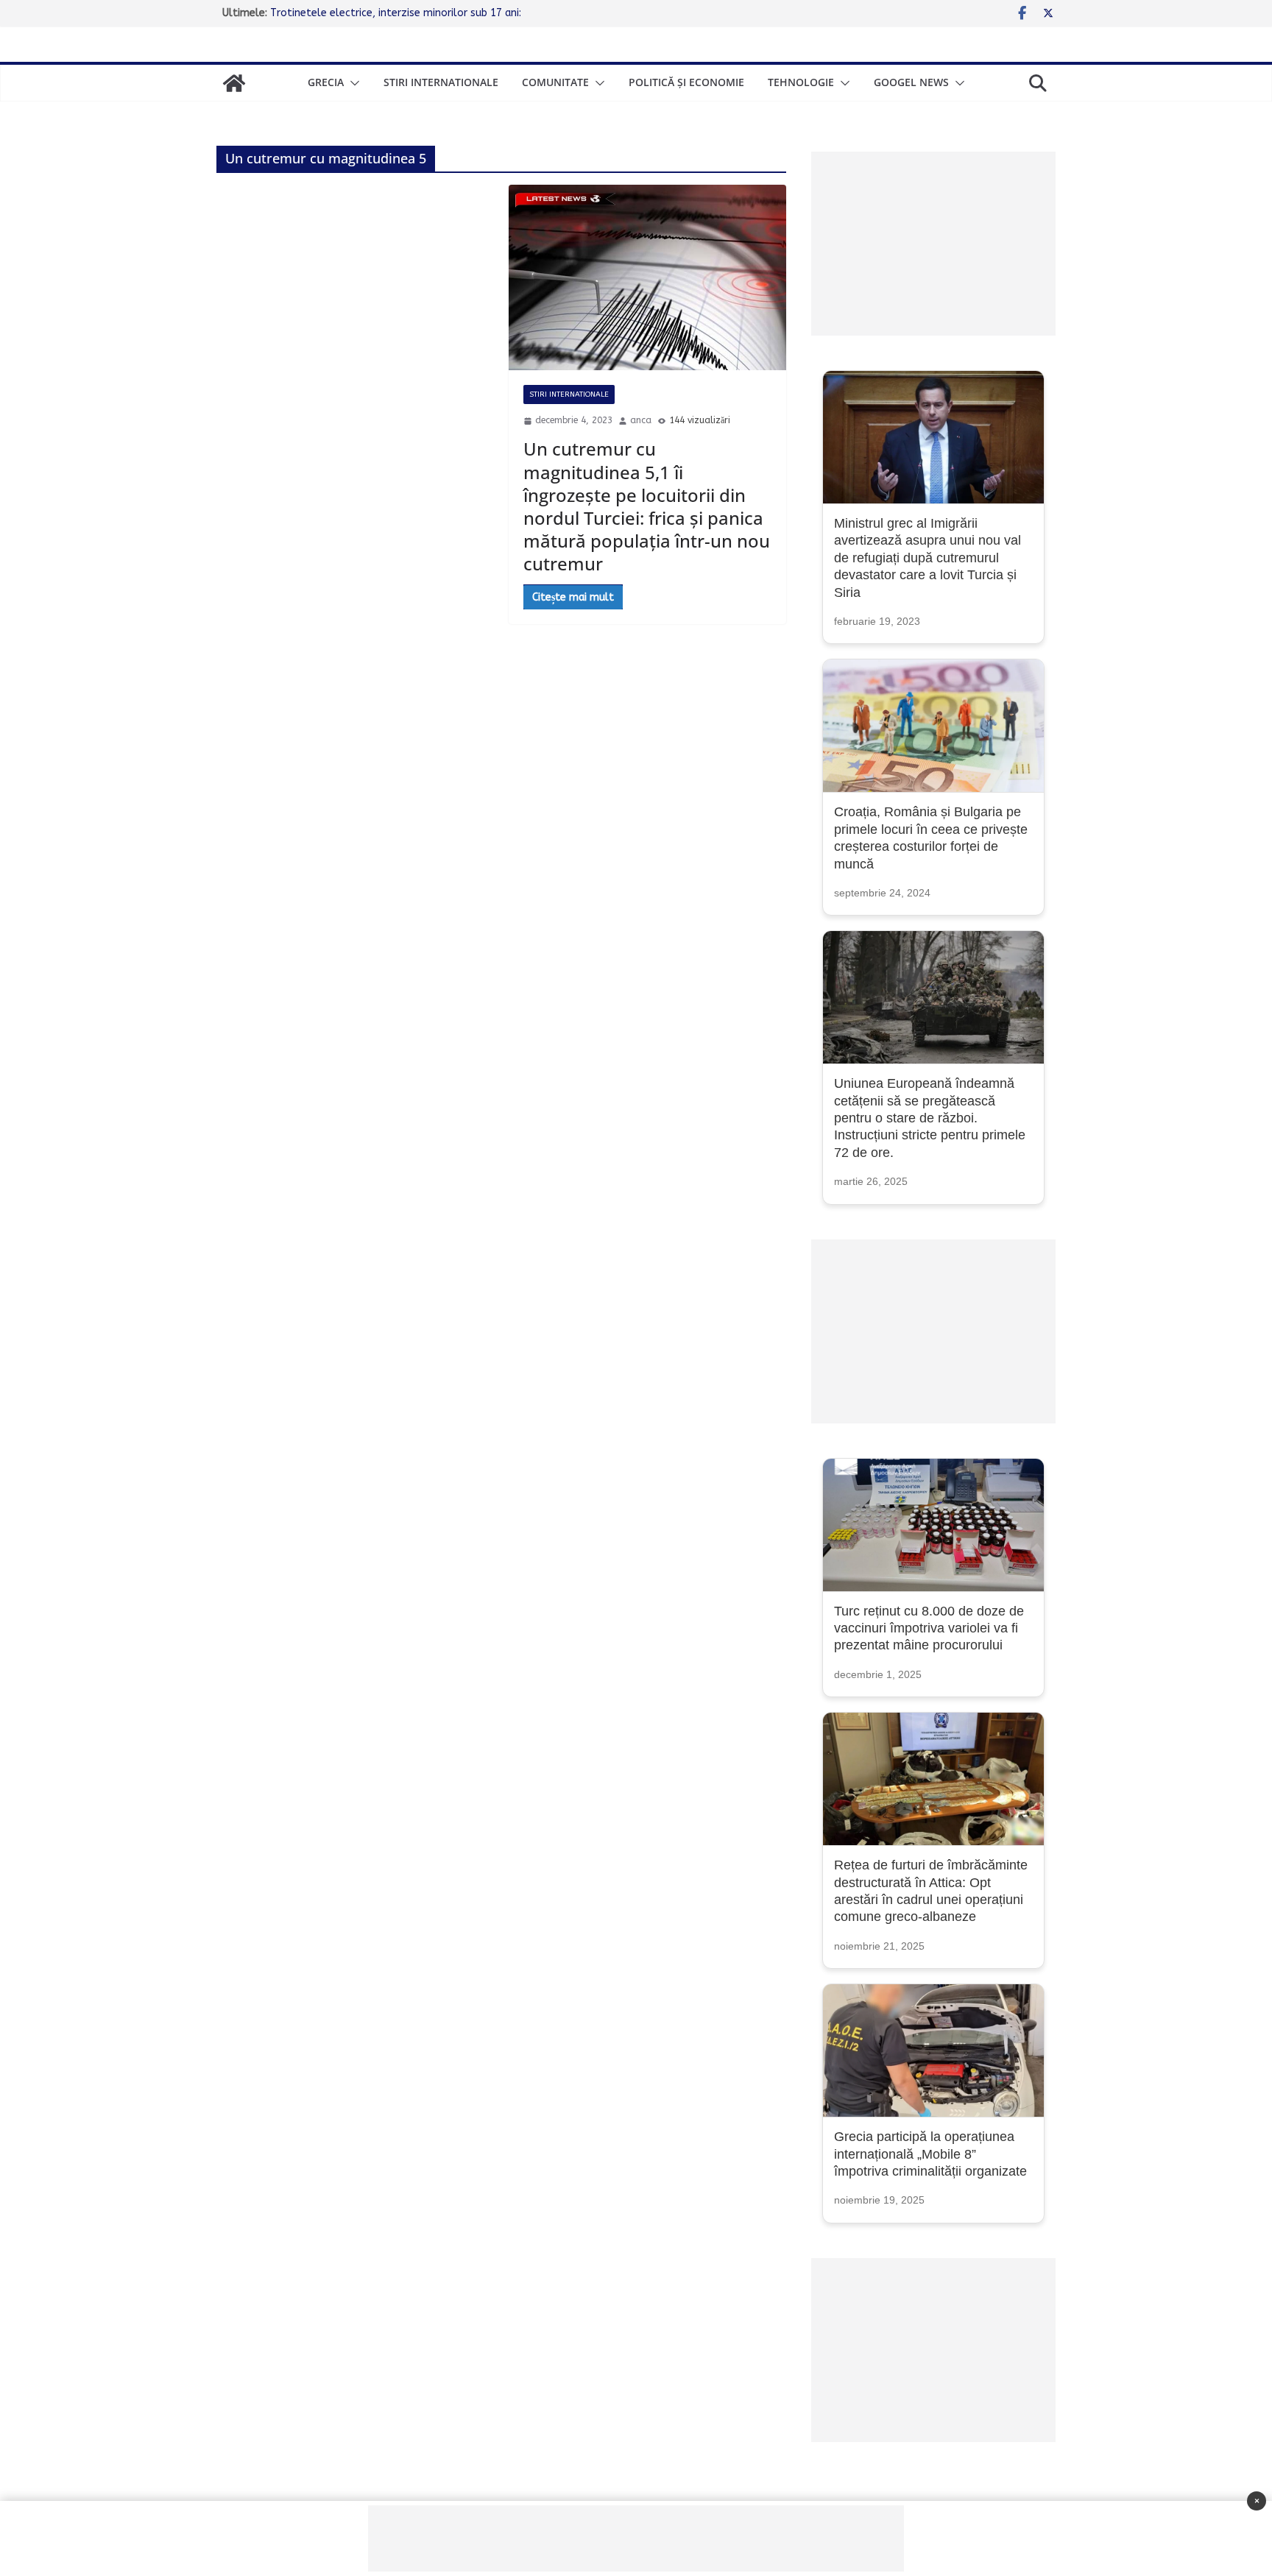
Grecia (326, 82)
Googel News (911, 82)
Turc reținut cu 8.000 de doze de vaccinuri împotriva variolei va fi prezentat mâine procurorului (929, 1628)
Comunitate (555, 82)
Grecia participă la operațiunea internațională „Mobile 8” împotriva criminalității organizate (930, 2154)
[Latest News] (234, 83)
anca (641, 420)
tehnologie (801, 82)
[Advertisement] (933, 244)
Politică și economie (686, 82)
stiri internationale (441, 82)
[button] (352, 83)
